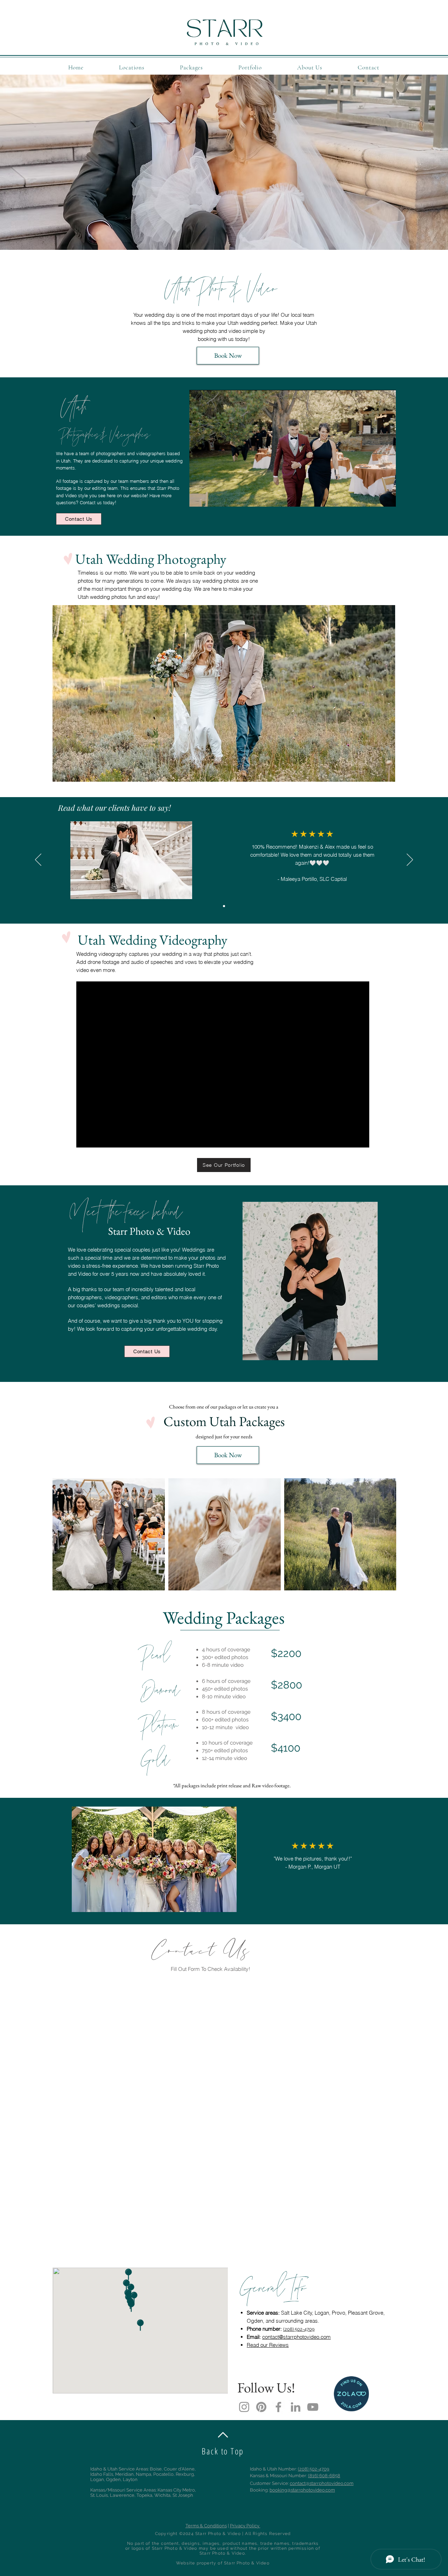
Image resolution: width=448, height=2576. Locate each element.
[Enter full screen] (386, 497)
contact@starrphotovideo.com (296, 2337)
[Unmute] (210, 497)
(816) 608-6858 (324, 2476)
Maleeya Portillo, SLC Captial (314, 879)
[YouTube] (313, 2407)
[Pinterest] (261, 2407)
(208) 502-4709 (314, 2469)
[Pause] (198, 497)
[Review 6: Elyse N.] (224, 906)
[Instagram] (244, 2407)
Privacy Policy (245, 2526)
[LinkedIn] (296, 2407)
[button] (132, 67)
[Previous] (38, 860)
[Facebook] (278, 2407)
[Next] (410, 860)
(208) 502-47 (296, 2329)
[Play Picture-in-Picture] (374, 497)
